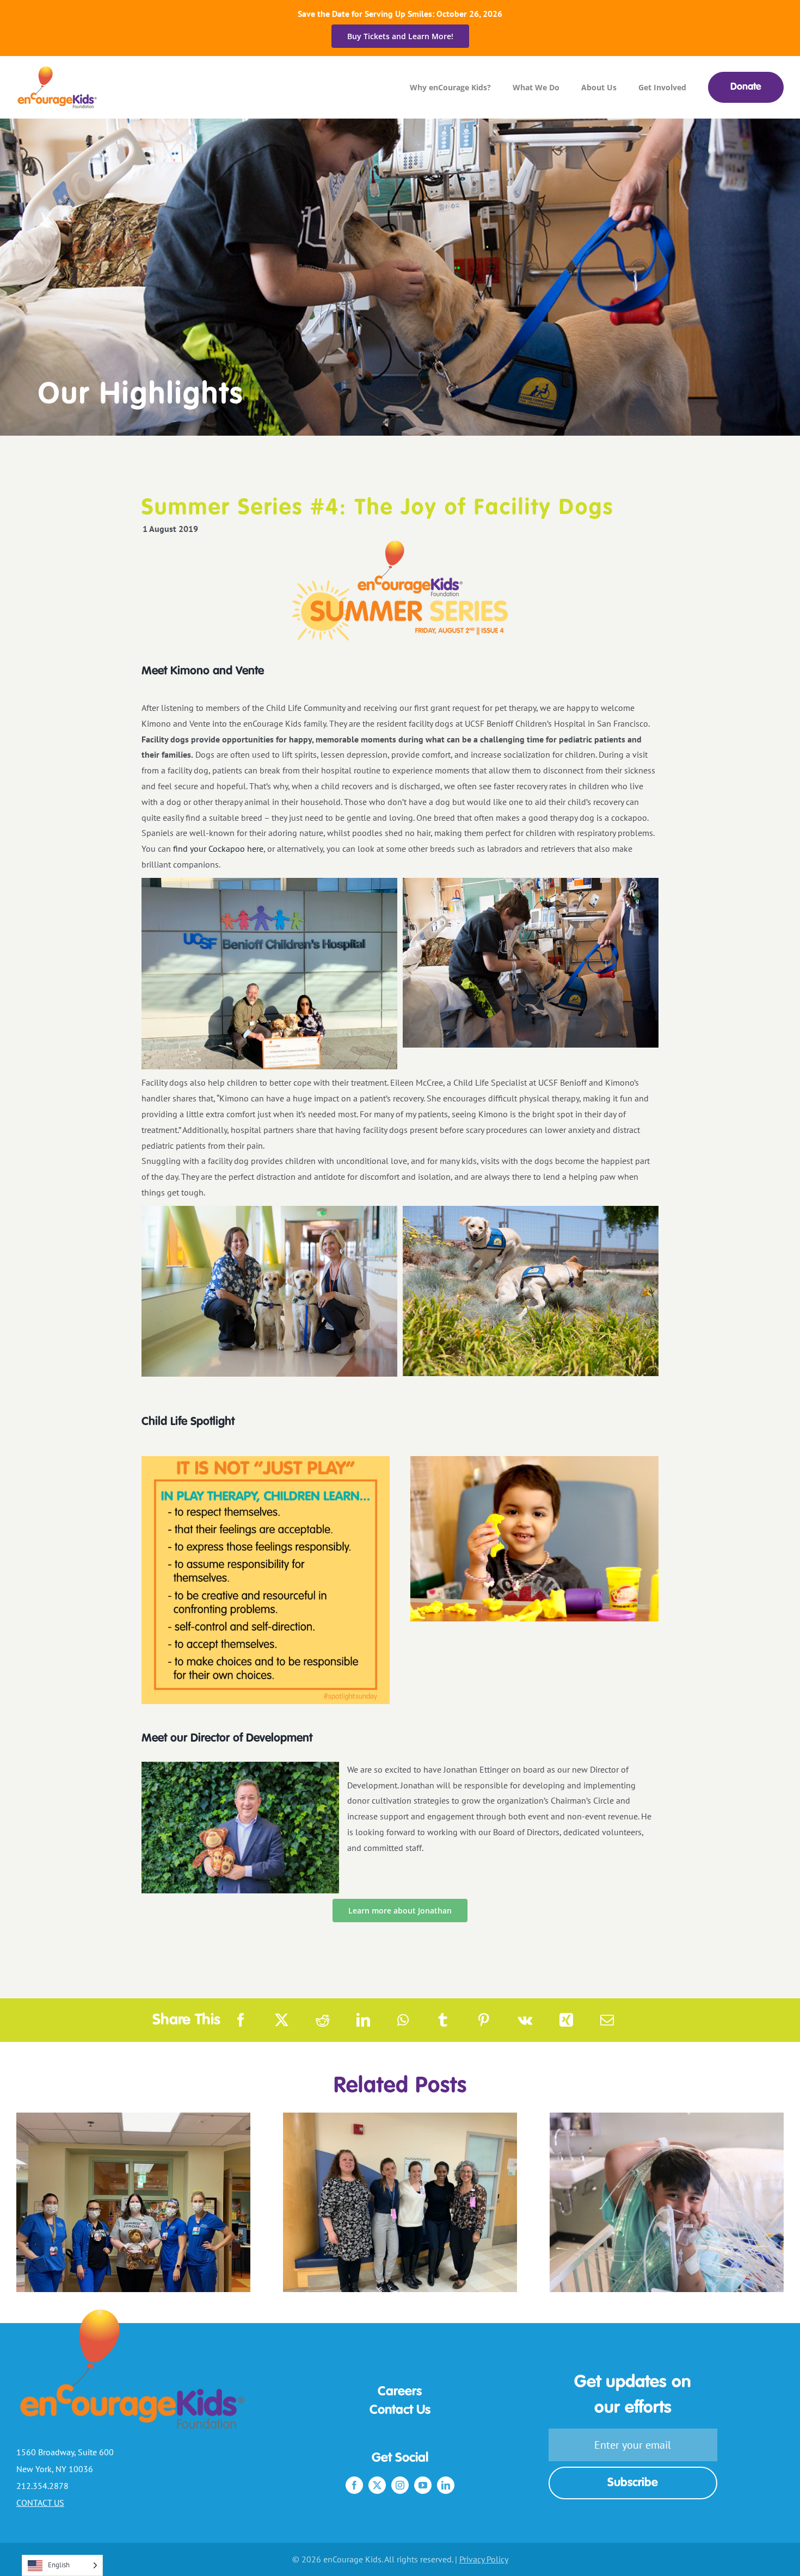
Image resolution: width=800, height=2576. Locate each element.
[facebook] (354, 2485)
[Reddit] (322, 2020)
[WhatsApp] (403, 2020)
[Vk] (525, 2020)
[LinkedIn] (363, 2020)
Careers (400, 2392)
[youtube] (423, 2485)
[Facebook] (241, 2020)
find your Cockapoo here (218, 849)
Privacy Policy (484, 2559)
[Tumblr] (443, 2020)
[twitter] (377, 2485)
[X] (282, 2020)
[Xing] (566, 2020)
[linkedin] (446, 2485)
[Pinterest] (484, 2020)
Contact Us (400, 2411)
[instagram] (400, 2485)
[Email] (607, 2020)
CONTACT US (40, 2503)
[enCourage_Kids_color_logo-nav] (58, 71)
